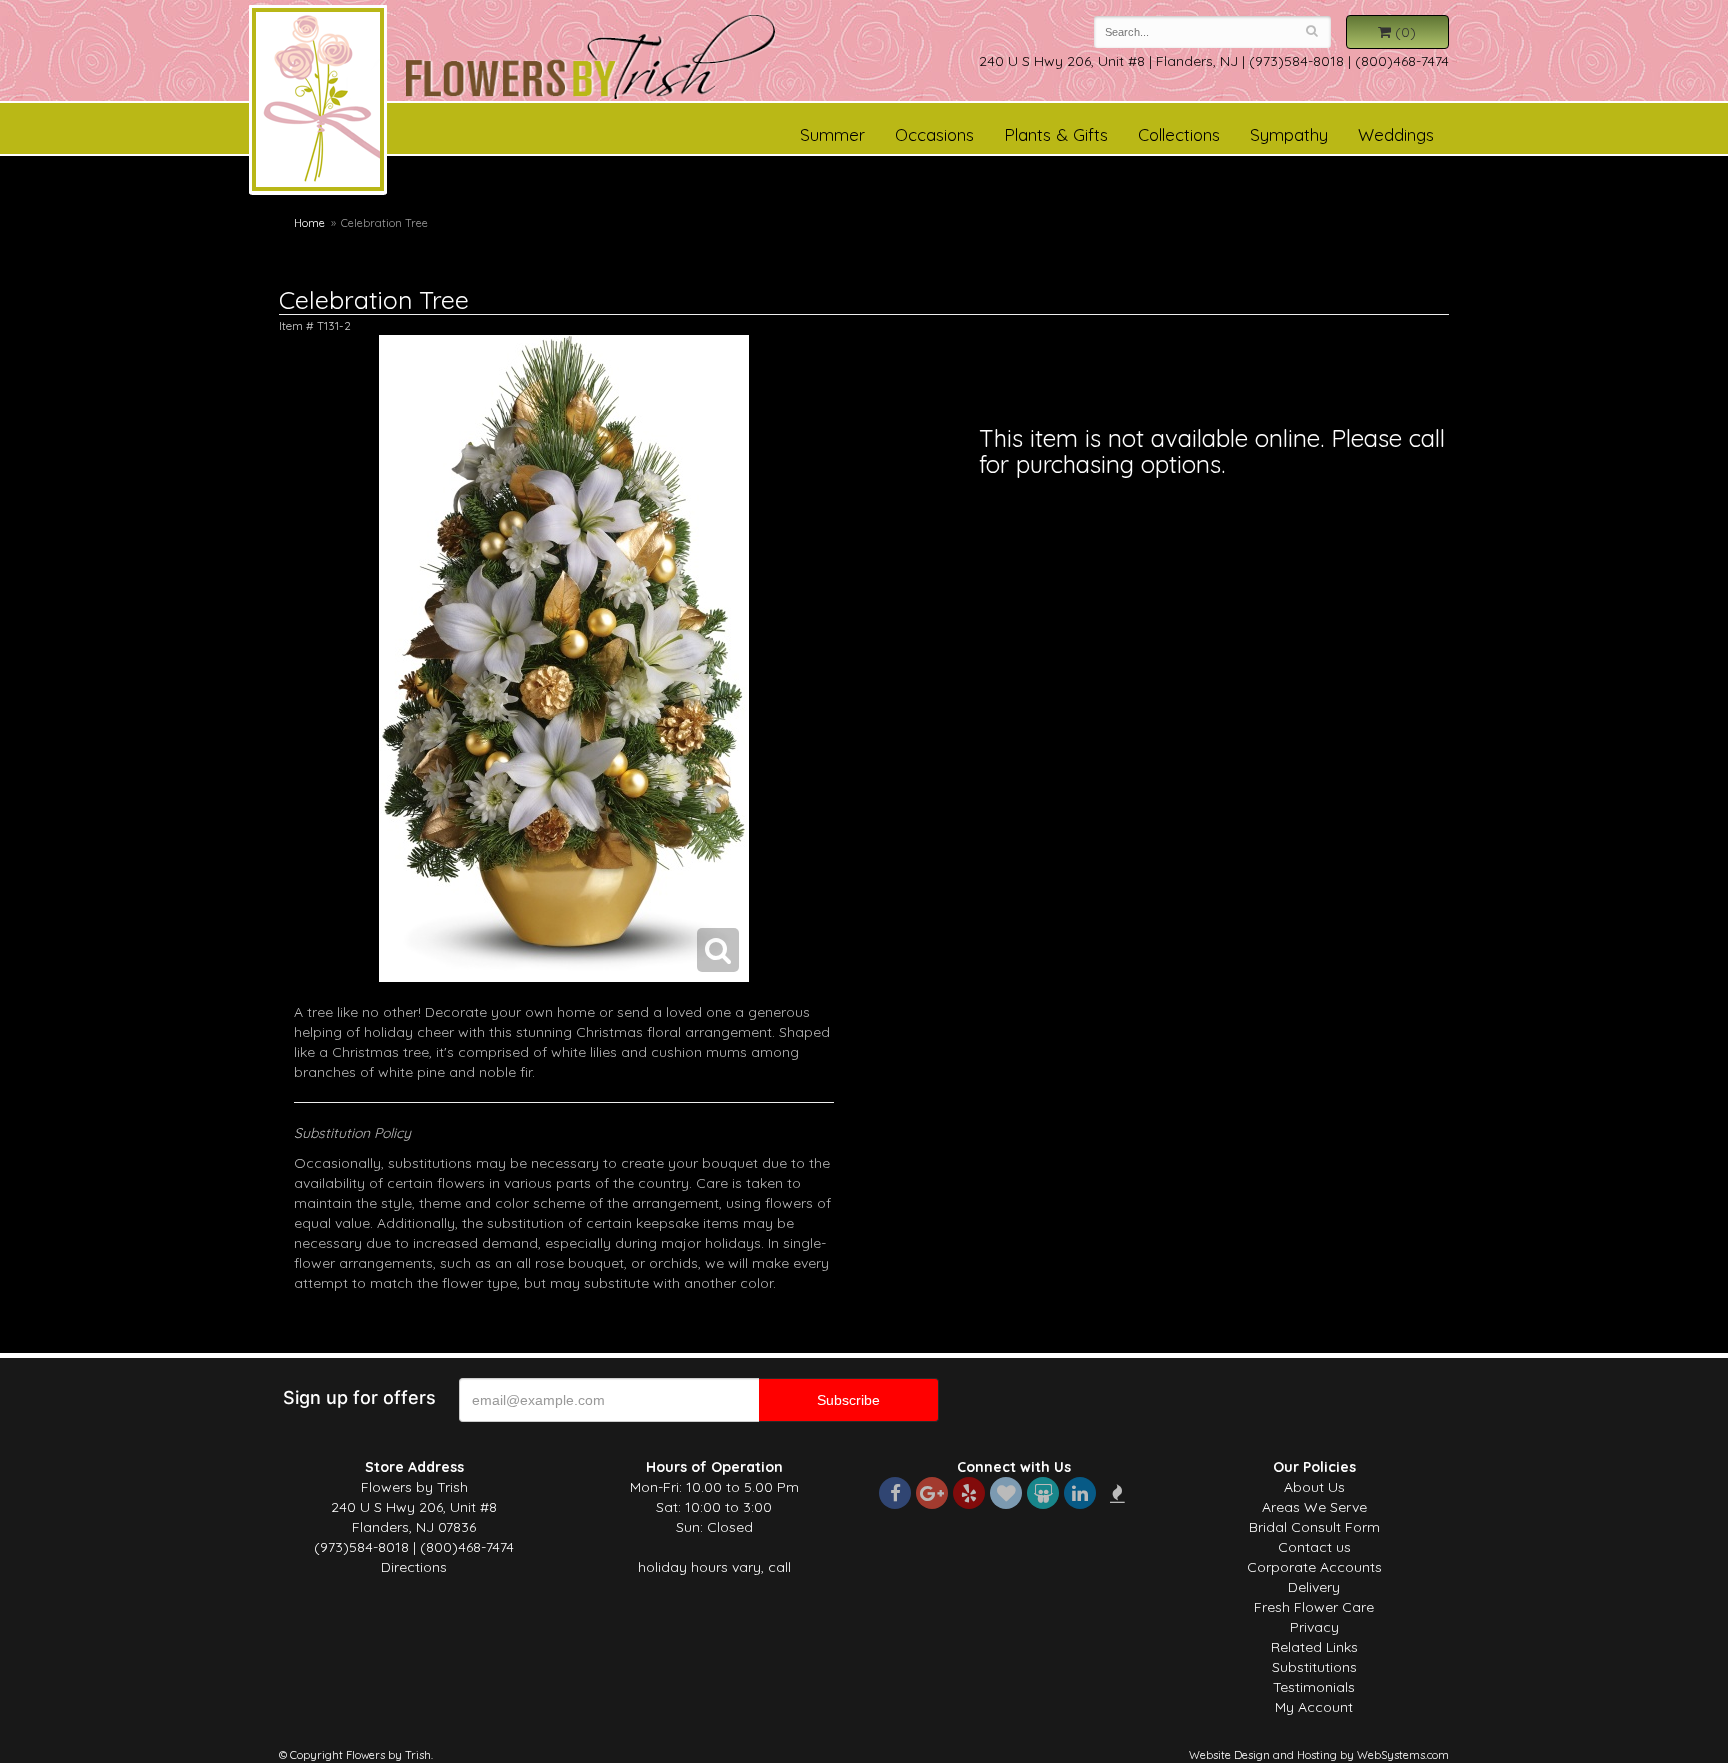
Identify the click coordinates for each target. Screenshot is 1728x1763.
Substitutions (1314, 1667)
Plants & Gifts (1056, 134)
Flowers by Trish (318, 103)
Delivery (1314, 1587)
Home (309, 223)
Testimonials (1314, 1687)
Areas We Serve (1314, 1507)
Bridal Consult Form (1314, 1527)
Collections (1179, 134)
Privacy (1314, 1627)
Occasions (934, 134)
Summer (832, 134)
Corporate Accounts (1314, 1567)
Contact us (1314, 1547)
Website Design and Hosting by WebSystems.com (1319, 1755)
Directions (414, 1567)
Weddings (1396, 134)
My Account (1314, 1707)
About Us (1314, 1487)
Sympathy (1289, 134)
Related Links (1314, 1647)
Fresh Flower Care (1314, 1607)
